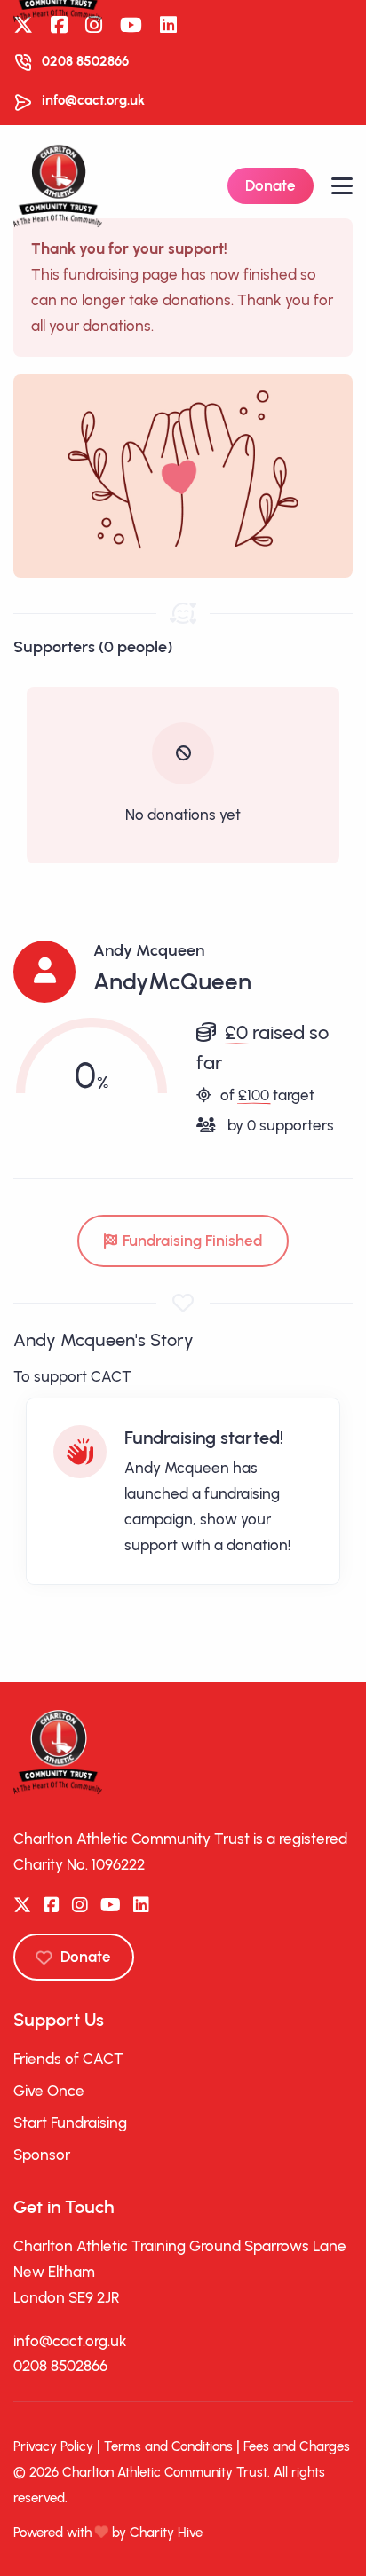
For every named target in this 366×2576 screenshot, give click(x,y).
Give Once (49, 2091)
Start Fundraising (70, 2123)
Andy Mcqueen (149, 950)
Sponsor (42, 2155)
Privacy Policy (53, 2446)
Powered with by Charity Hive (108, 2533)
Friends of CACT (68, 2059)
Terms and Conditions (168, 2446)
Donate (271, 185)
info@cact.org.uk (93, 100)
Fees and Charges (297, 2446)
